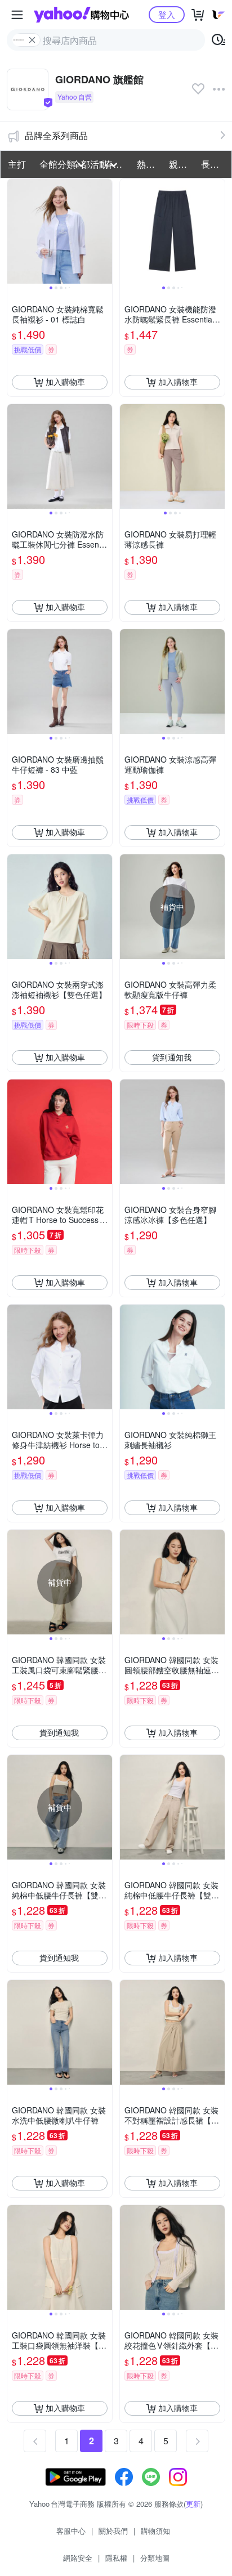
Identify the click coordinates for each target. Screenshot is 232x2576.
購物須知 (155, 2531)
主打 (17, 164)
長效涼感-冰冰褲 (214, 164)
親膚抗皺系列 (182, 164)
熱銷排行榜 (150, 164)
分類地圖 (155, 2558)
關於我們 (113, 2531)
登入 (167, 14)
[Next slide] (105, 231)
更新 (193, 2504)
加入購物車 (65, 382)
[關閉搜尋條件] (32, 40)
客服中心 (71, 2531)
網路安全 (78, 2558)
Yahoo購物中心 (81, 15)
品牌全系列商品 (56, 135)
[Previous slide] (15, 231)
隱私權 (116, 2558)
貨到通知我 (172, 1057)
